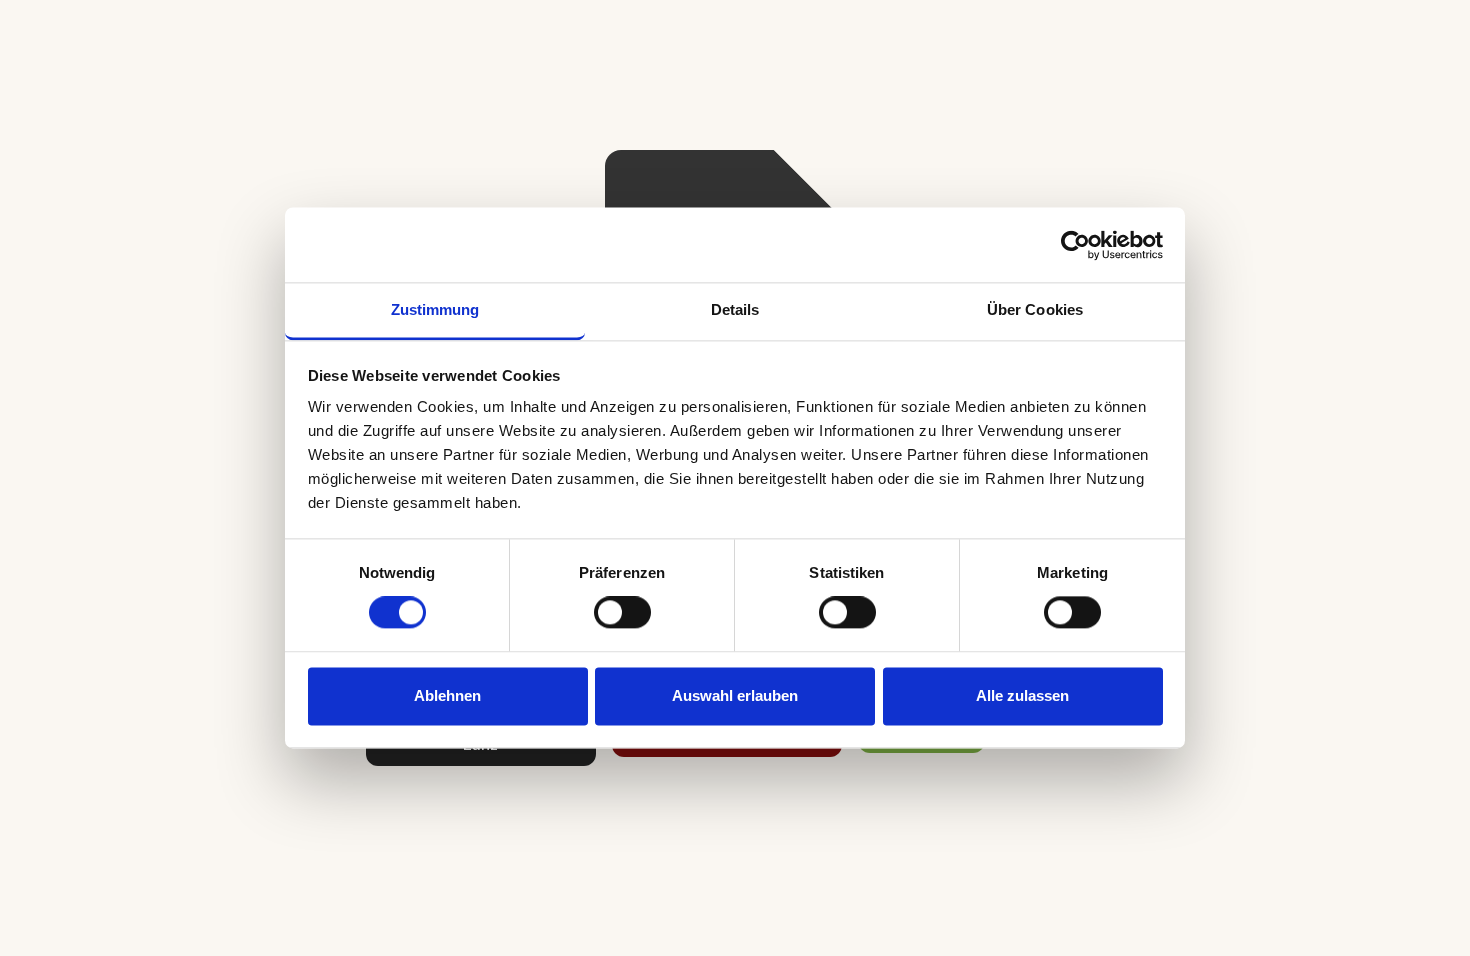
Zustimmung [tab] (435, 309)
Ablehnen (447, 695)
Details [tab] (735, 309)
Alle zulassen (1022, 695)
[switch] (622, 613)
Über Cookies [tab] (1035, 309)
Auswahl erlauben (735, 695)
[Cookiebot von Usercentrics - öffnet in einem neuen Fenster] (1075, 245)
